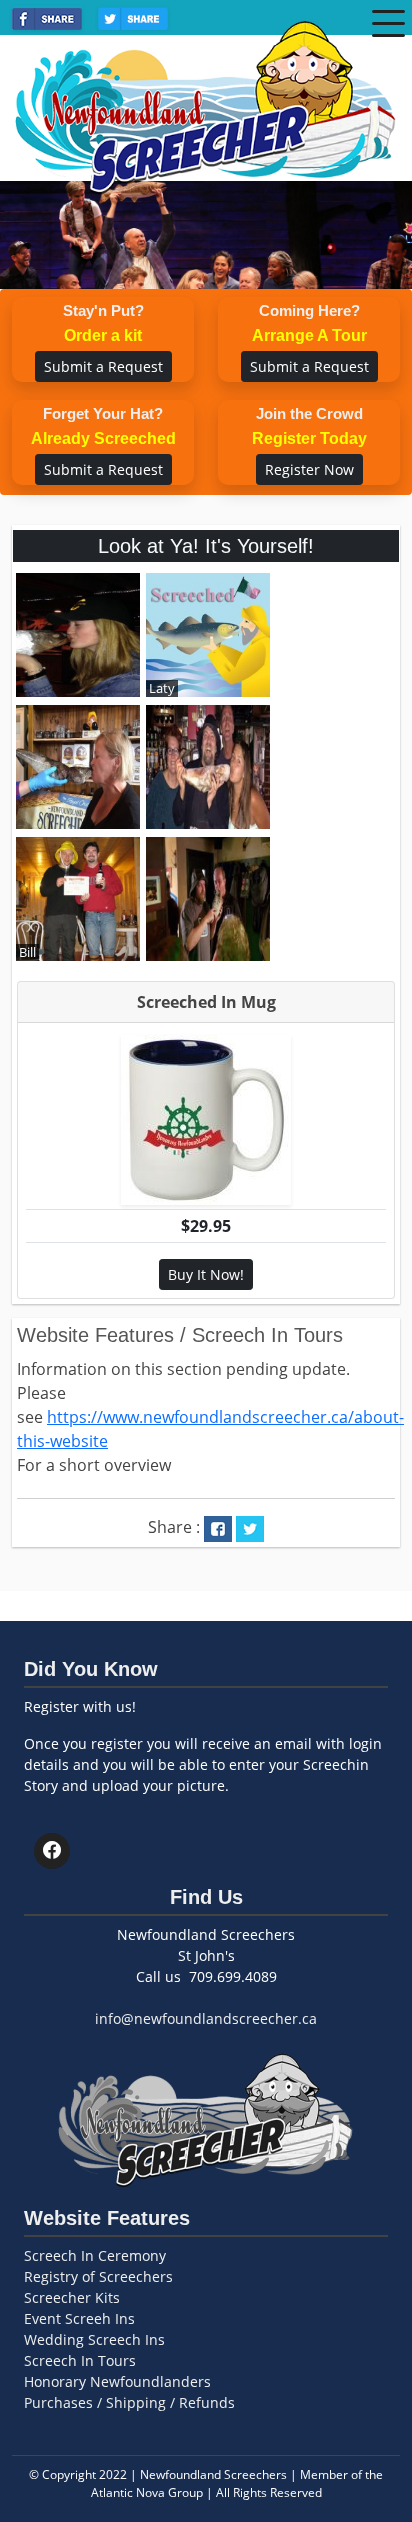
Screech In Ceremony (95, 2255)
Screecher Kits (72, 2297)
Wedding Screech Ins (94, 2339)
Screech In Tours (80, 2360)
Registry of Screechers (98, 2276)
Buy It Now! (206, 1274)
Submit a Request (103, 366)
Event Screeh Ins (79, 2318)
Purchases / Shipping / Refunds (129, 2402)
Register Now (309, 469)
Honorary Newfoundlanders (117, 2381)
